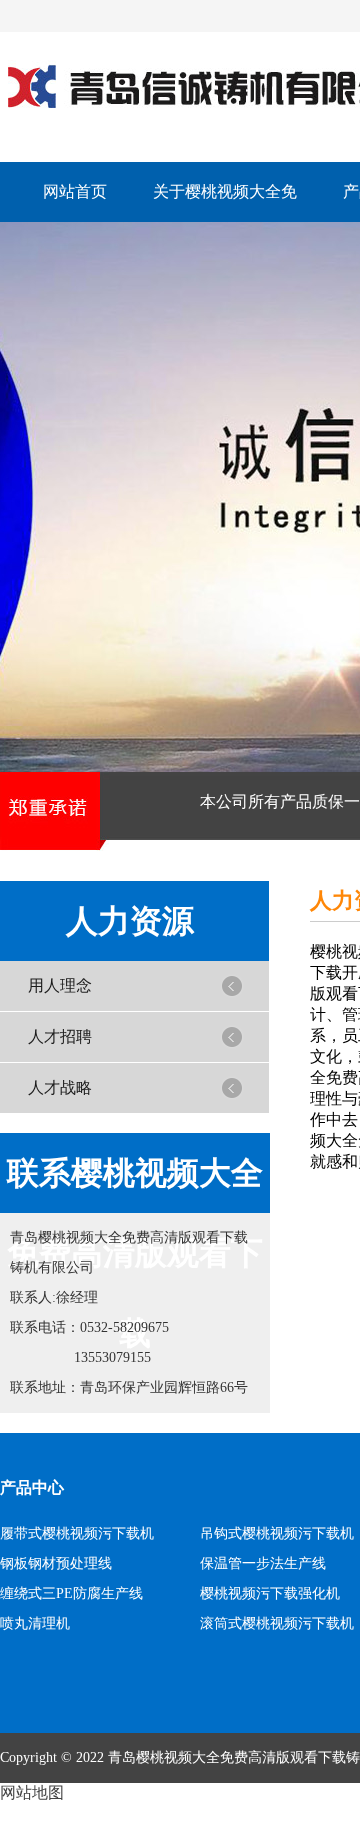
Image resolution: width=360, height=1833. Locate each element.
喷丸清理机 (35, 1623)
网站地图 (32, 1792)
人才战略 (60, 1087)
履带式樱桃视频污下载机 (77, 1533)
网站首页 (75, 191)
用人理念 (60, 985)
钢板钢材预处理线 (56, 1563)
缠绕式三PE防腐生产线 (71, 1593)
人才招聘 (60, 1036)
